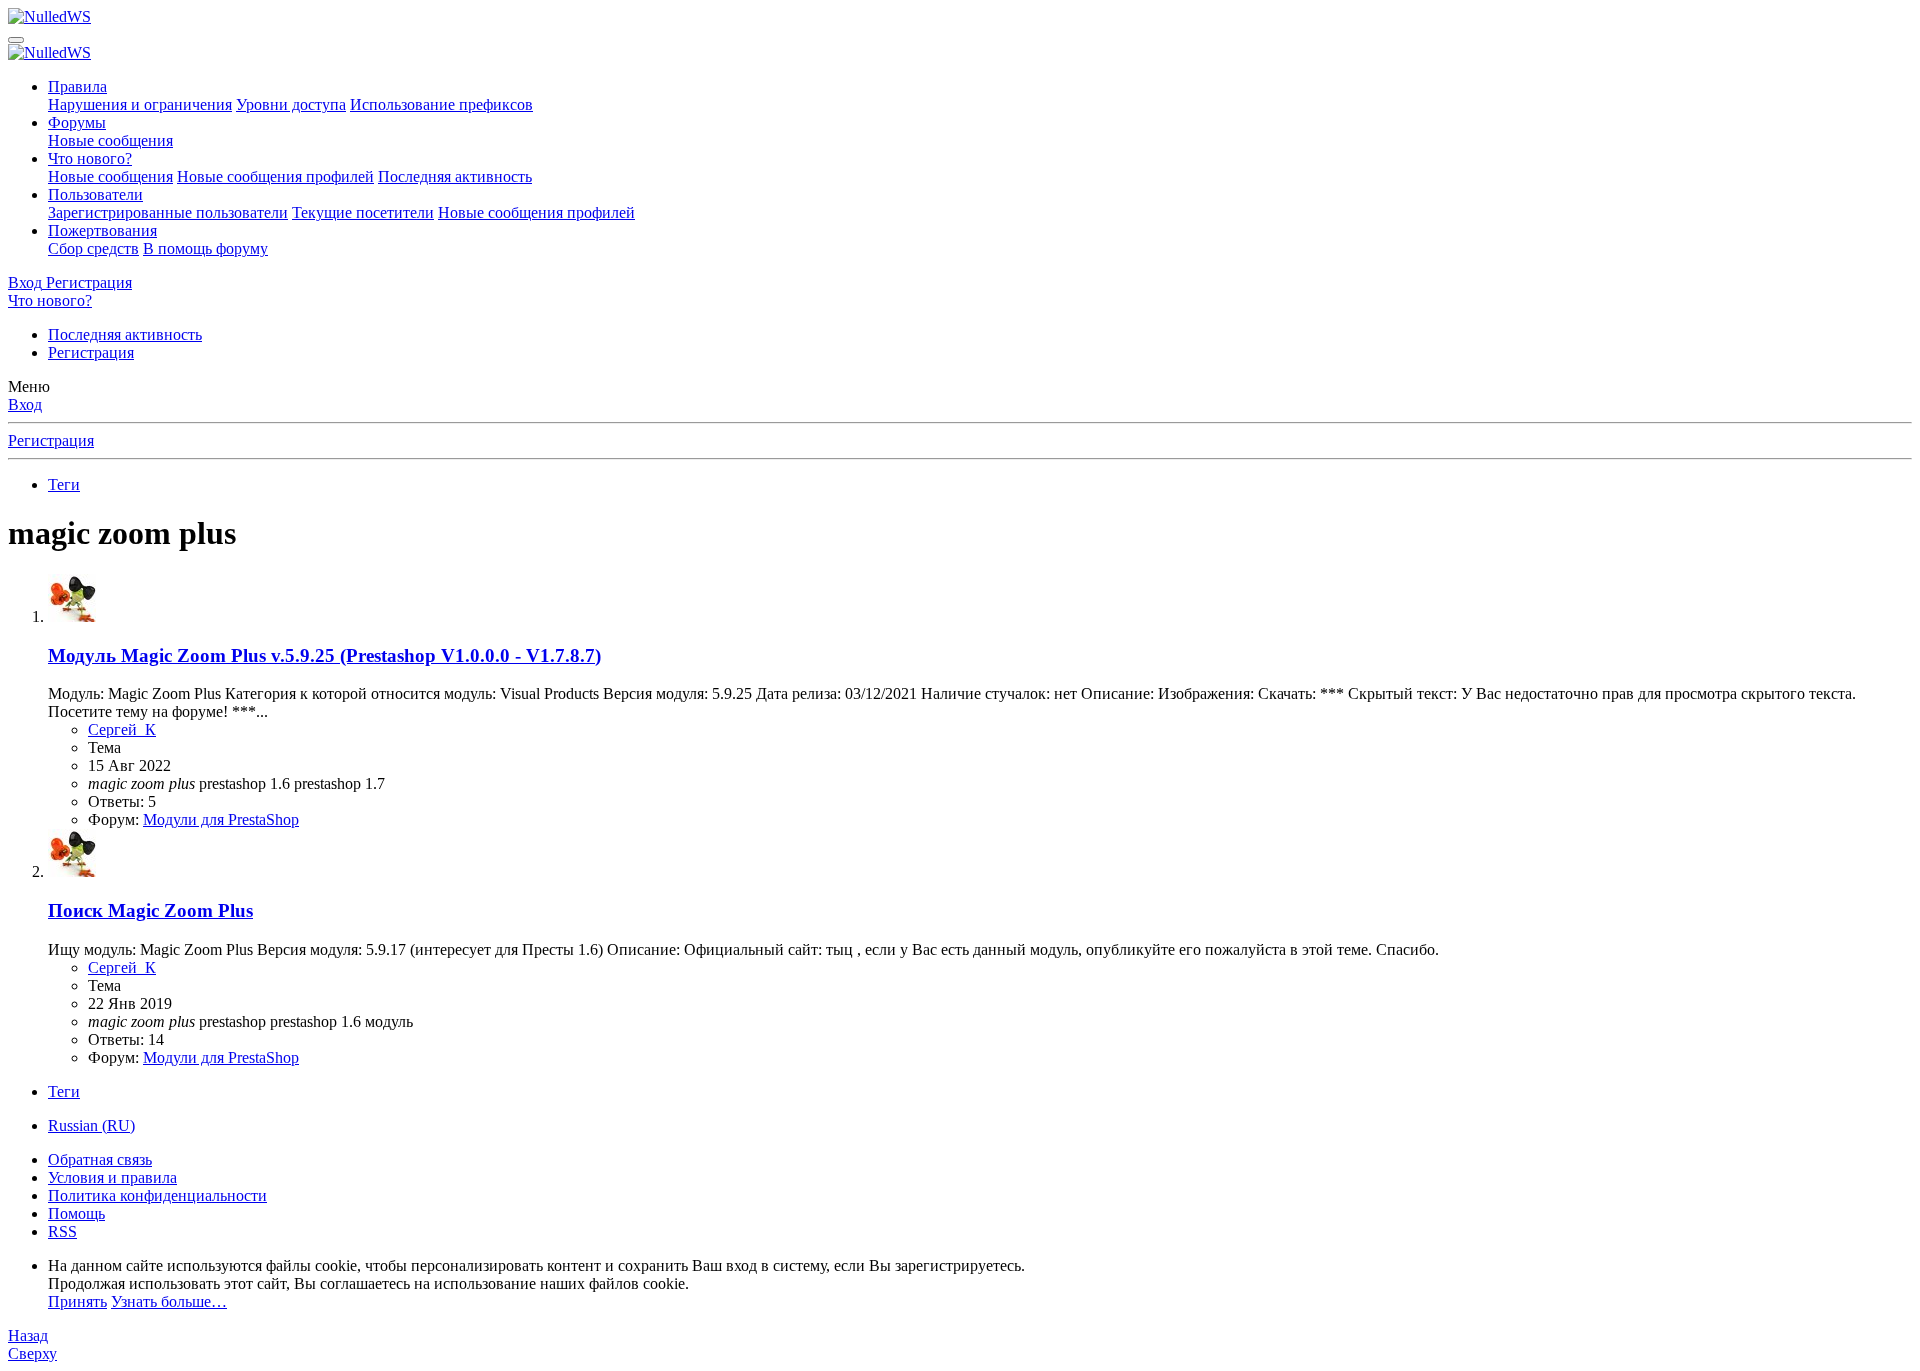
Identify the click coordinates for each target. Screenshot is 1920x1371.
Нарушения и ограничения (140, 104)
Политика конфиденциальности (157, 1195)
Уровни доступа (291, 104)
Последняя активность (455, 176)
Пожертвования (102, 230)
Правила (77, 86)
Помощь (76, 1213)
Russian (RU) (91, 1125)
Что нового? (90, 158)
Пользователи (95, 194)
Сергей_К (122, 729)
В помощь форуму (205, 248)
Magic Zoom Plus (150, 910)
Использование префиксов (441, 104)
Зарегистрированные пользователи (168, 212)
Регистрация (91, 352)
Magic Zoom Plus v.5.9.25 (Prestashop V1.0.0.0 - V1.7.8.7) (324, 655)
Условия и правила (112, 1177)
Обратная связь (100, 1159)
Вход (25, 404)
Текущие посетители (363, 212)
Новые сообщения (110, 140)
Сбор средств (93, 248)
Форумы (77, 122)
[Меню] (16, 40)
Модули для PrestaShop (221, 819)
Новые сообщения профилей (275, 176)
